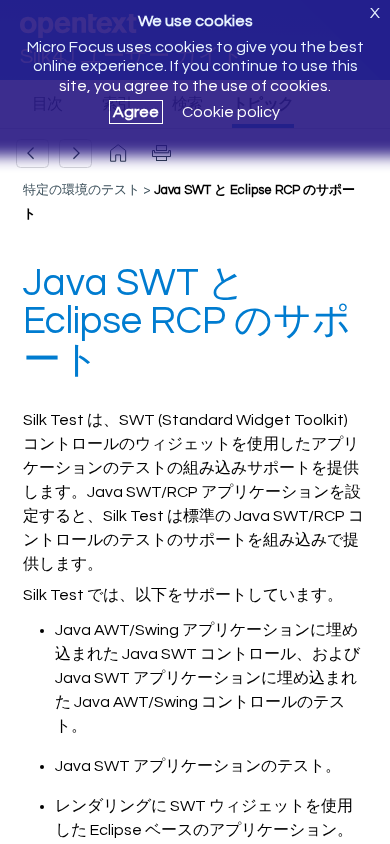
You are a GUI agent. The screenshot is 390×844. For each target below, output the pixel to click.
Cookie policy (231, 112)
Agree (136, 112)
